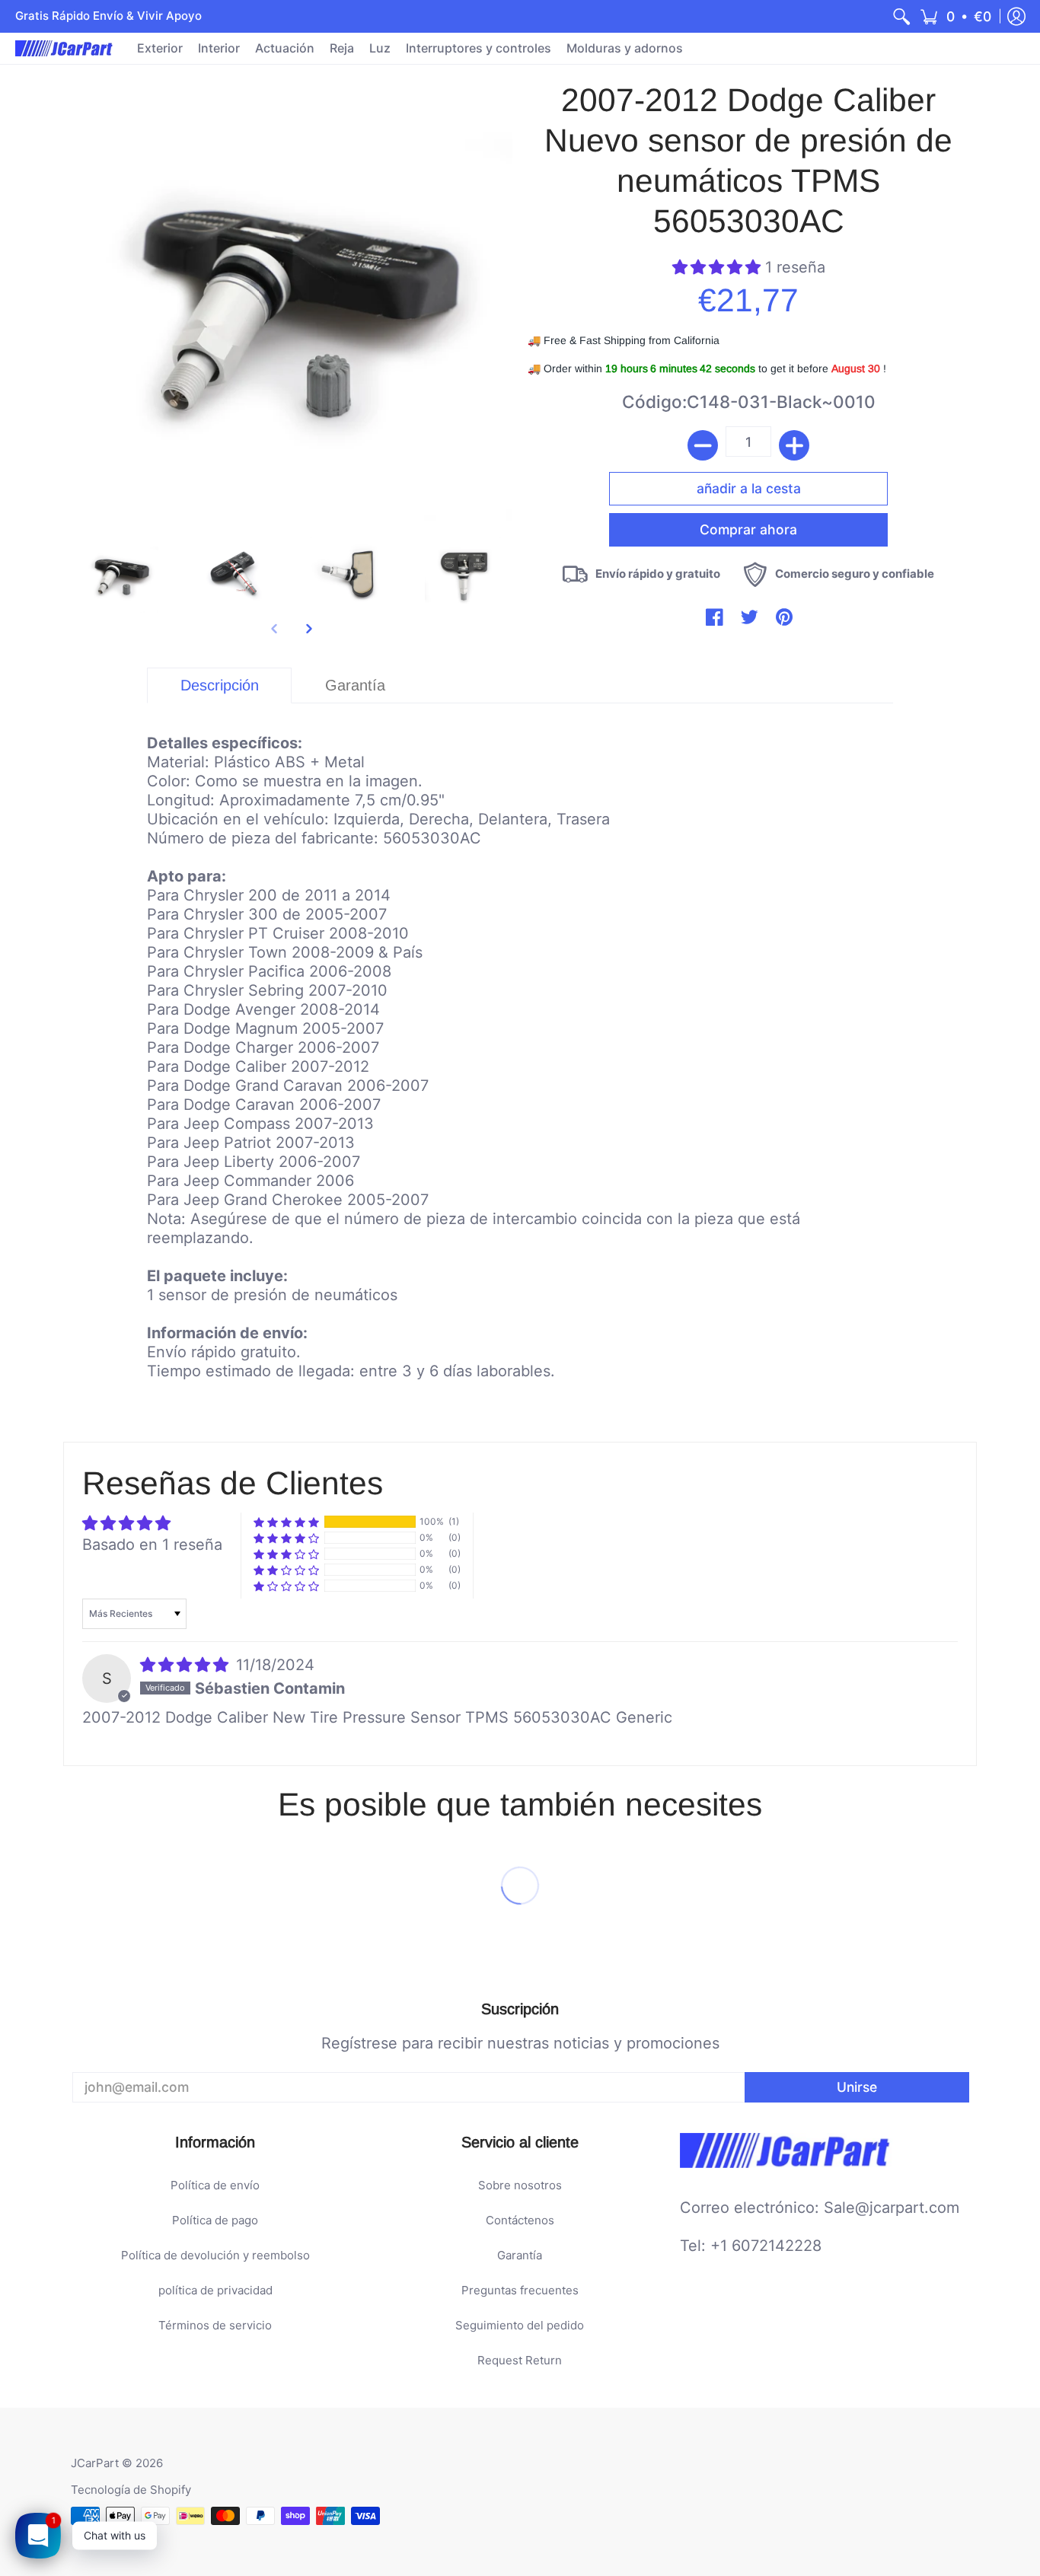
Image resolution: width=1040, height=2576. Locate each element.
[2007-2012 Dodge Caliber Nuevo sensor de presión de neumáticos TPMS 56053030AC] (120, 575)
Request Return (520, 2360)
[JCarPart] (65, 48)
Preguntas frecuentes (520, 2290)
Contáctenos (520, 2220)
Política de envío (215, 2185)
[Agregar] (794, 445)
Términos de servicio (215, 2325)
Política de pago (215, 2220)
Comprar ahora (748, 529)
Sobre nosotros (520, 2185)
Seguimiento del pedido (520, 2325)
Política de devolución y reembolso (215, 2255)
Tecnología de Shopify (131, 2490)
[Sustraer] (703, 445)
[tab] (219, 685)
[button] (955, 16)
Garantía (520, 2255)
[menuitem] (901, 16)
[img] (187, 1665)
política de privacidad (215, 2290)
